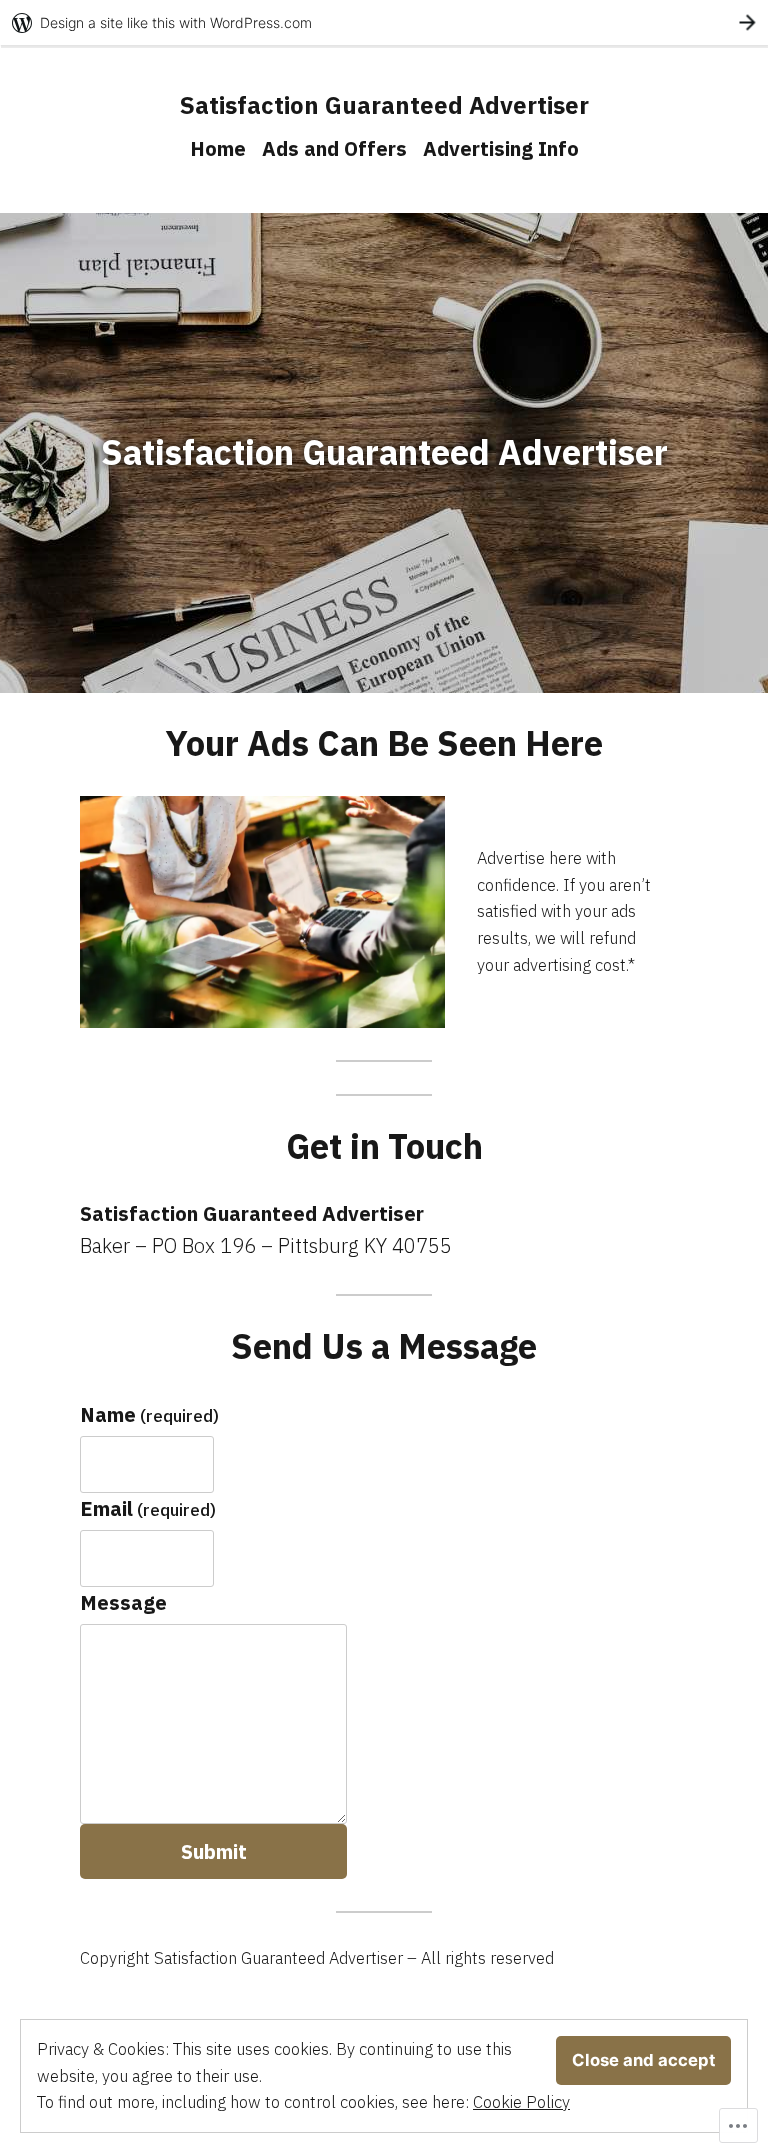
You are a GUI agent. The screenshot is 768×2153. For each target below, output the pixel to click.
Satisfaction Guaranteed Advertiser (384, 105)
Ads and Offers (334, 148)
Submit (214, 1851)
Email (148, 1508)
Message (123, 1602)
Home (218, 148)
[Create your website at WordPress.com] (384, 22)
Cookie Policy (521, 2102)
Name (149, 1414)
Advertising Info (501, 148)
